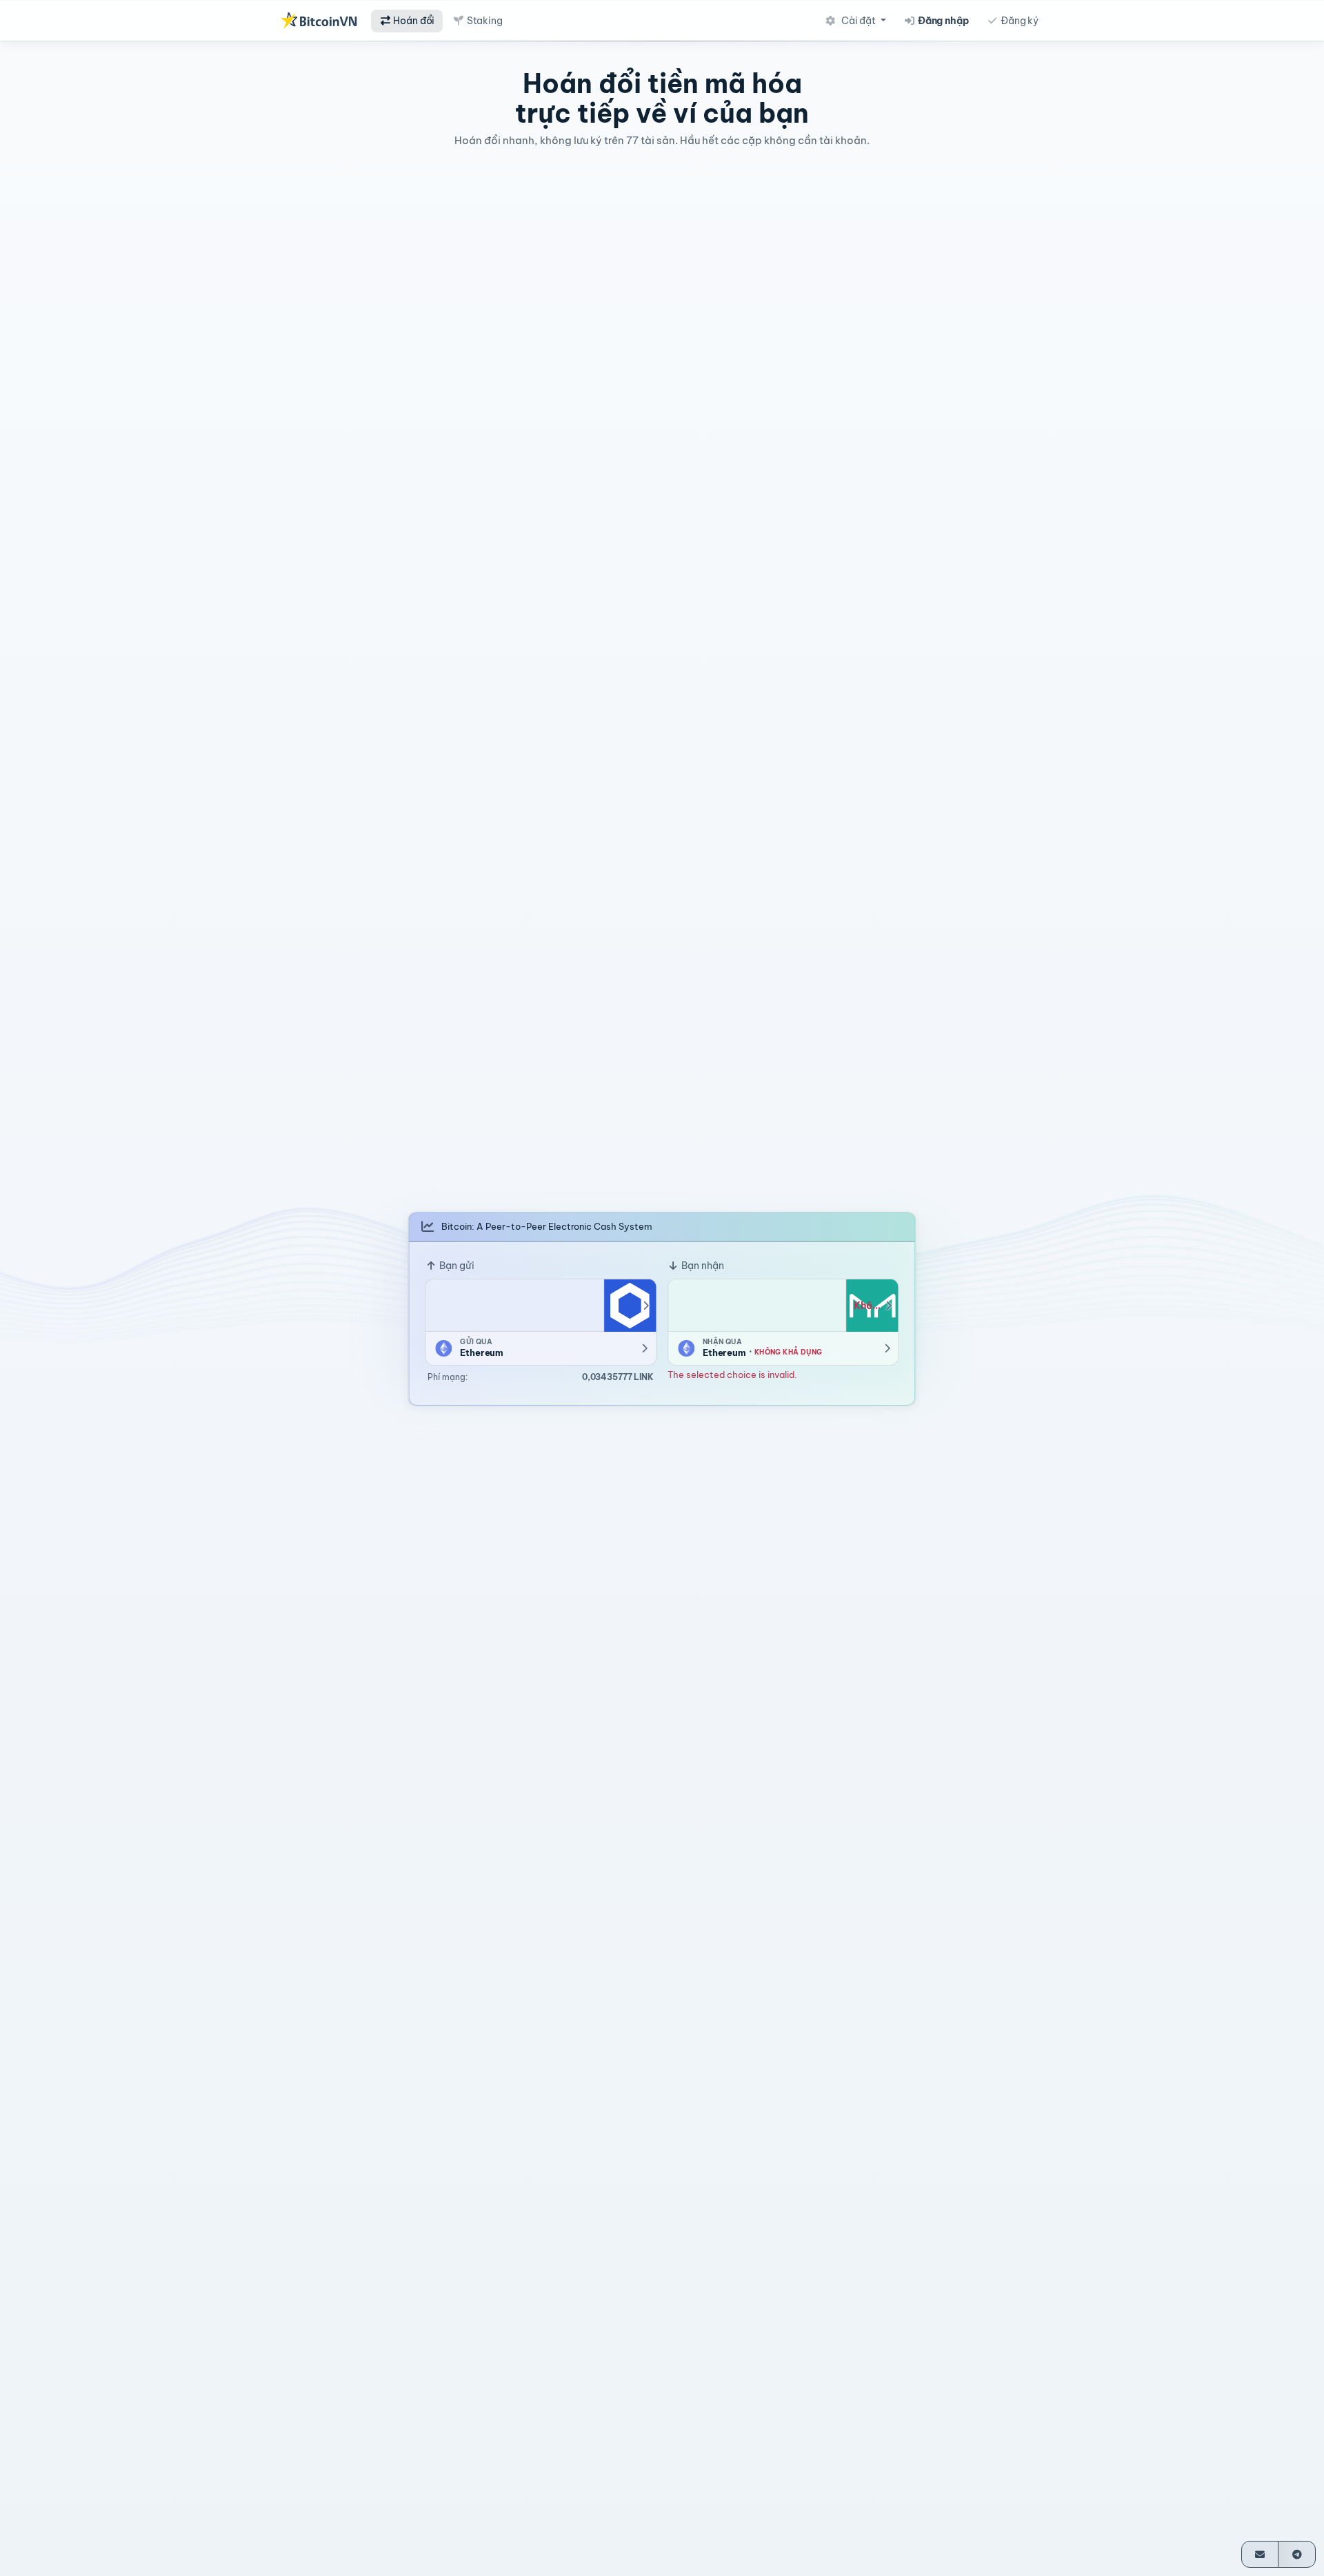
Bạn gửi (456, 1265)
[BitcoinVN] (319, 21)
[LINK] (630, 1305)
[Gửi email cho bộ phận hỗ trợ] (1260, 2554)
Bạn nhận (702, 1265)
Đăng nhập (942, 21)
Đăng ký (1019, 21)
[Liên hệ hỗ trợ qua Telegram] (1297, 2554)
